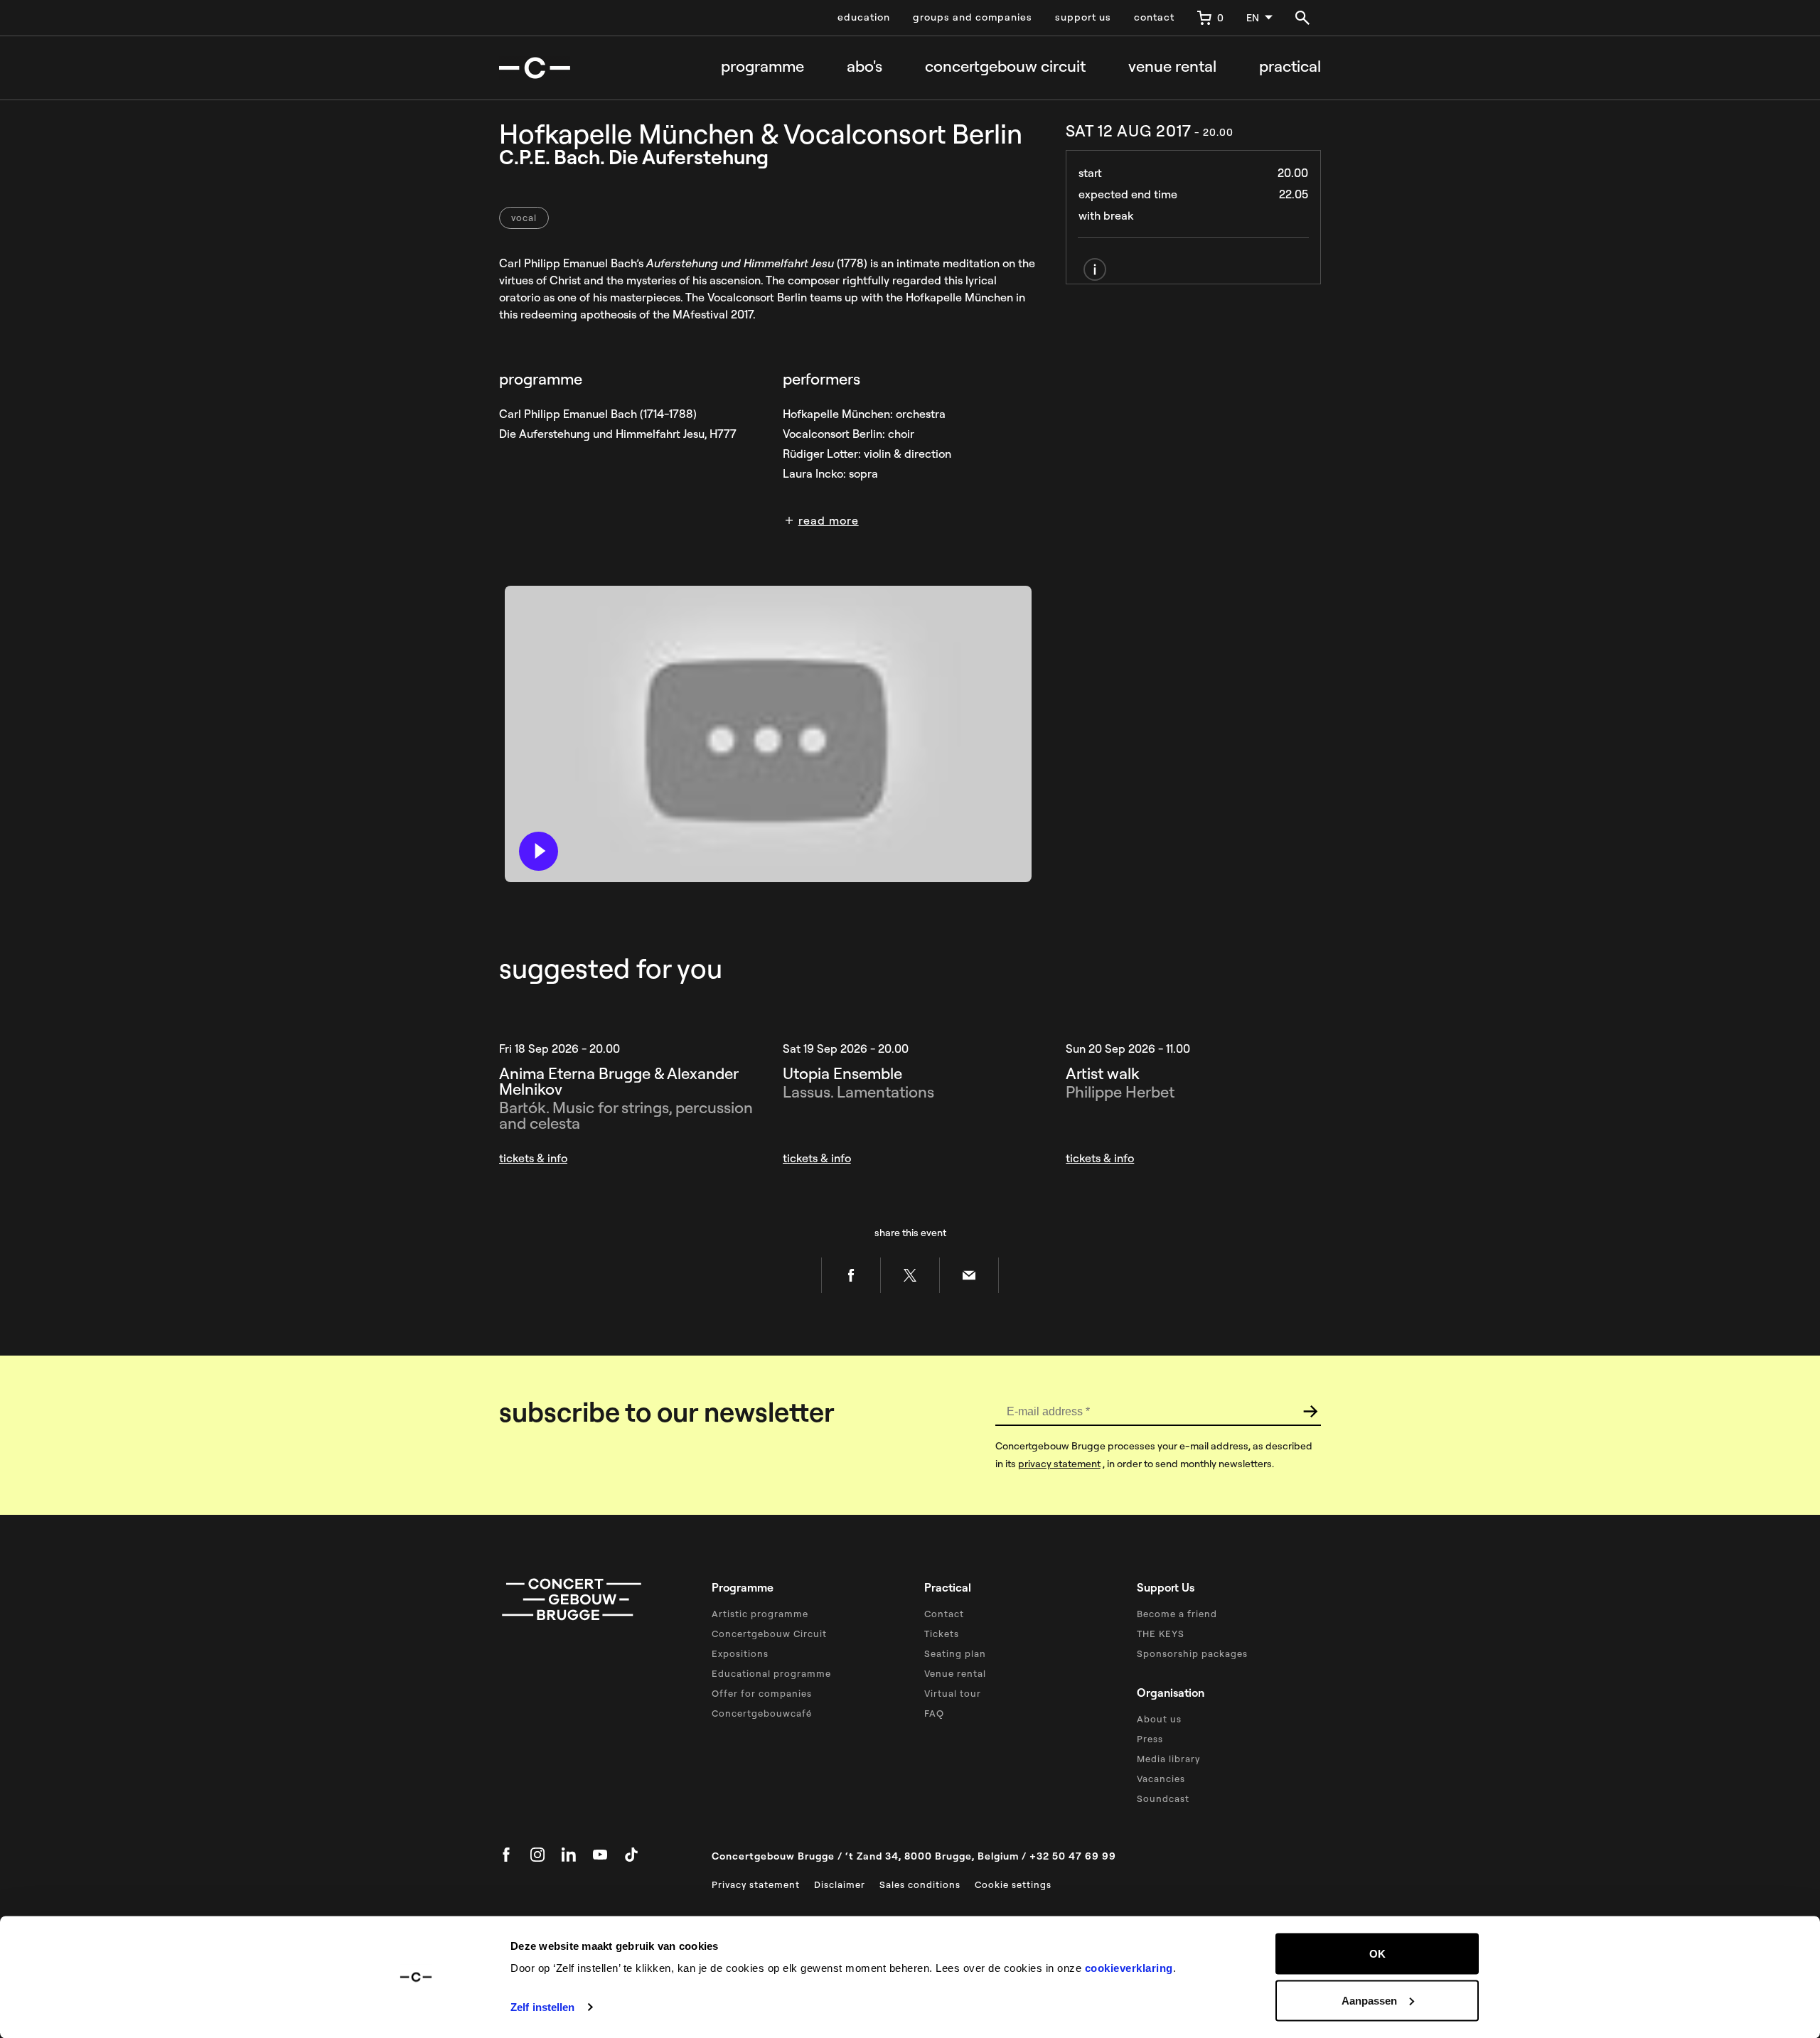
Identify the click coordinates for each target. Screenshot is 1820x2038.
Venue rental (1172, 66)
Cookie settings (1013, 1884)
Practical (1290, 66)
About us (1159, 1719)
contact (1154, 17)
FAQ (934, 1713)
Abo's (864, 66)
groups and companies (973, 17)
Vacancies (1161, 1779)
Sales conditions (920, 1884)
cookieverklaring (1129, 1968)
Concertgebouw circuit (1005, 66)
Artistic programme (760, 1614)
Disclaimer (840, 1884)
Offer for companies (762, 1693)
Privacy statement (756, 1884)
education (864, 17)
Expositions (740, 1653)
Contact (944, 1614)
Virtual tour (953, 1693)
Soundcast (1163, 1798)
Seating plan (955, 1653)
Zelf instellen (542, 2007)
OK (1377, 1954)
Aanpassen (1369, 2000)
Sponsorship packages (1192, 1653)
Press (1150, 1739)
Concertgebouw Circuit (769, 1634)
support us (1083, 17)
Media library (1168, 1759)
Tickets (942, 1634)
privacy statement (1059, 1464)
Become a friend (1177, 1614)
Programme (762, 66)
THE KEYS (1161, 1634)
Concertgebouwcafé (762, 1713)
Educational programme (771, 1673)
